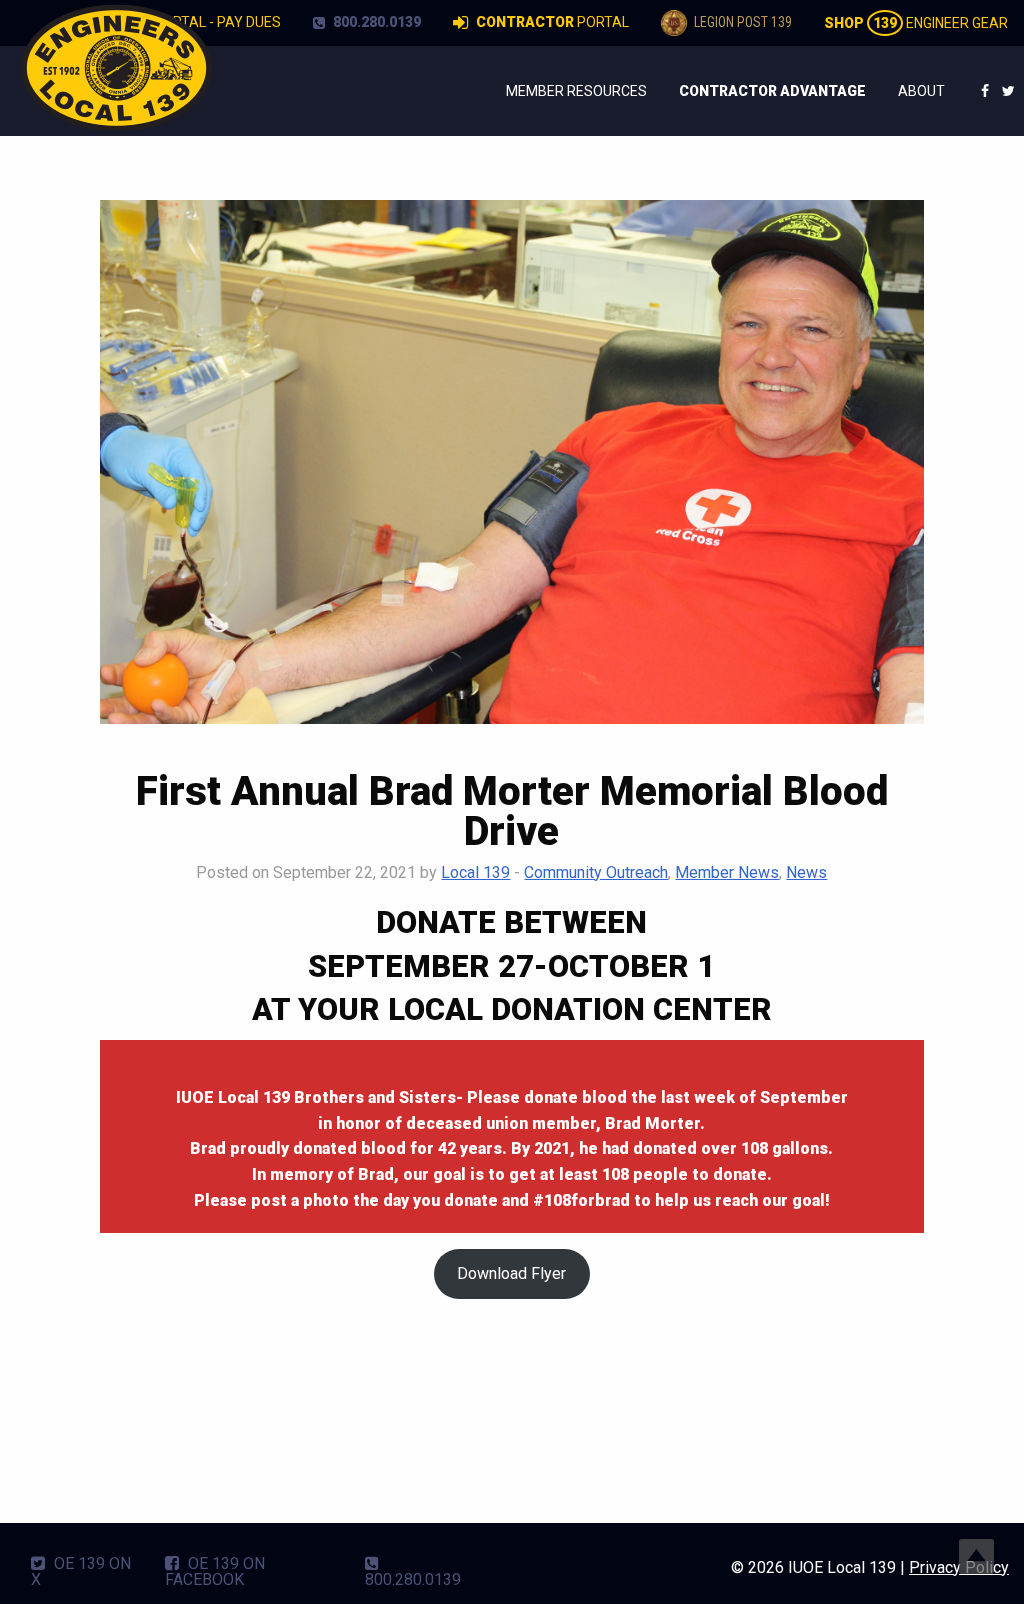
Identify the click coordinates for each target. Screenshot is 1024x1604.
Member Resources (576, 91)
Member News (727, 872)
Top (976, 1556)
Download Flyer (511, 1273)
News (806, 872)
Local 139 (475, 872)
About (921, 91)
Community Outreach (596, 872)
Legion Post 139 (741, 22)
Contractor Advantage (772, 91)
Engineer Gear (916, 23)
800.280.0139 (375, 22)
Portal (552, 22)
